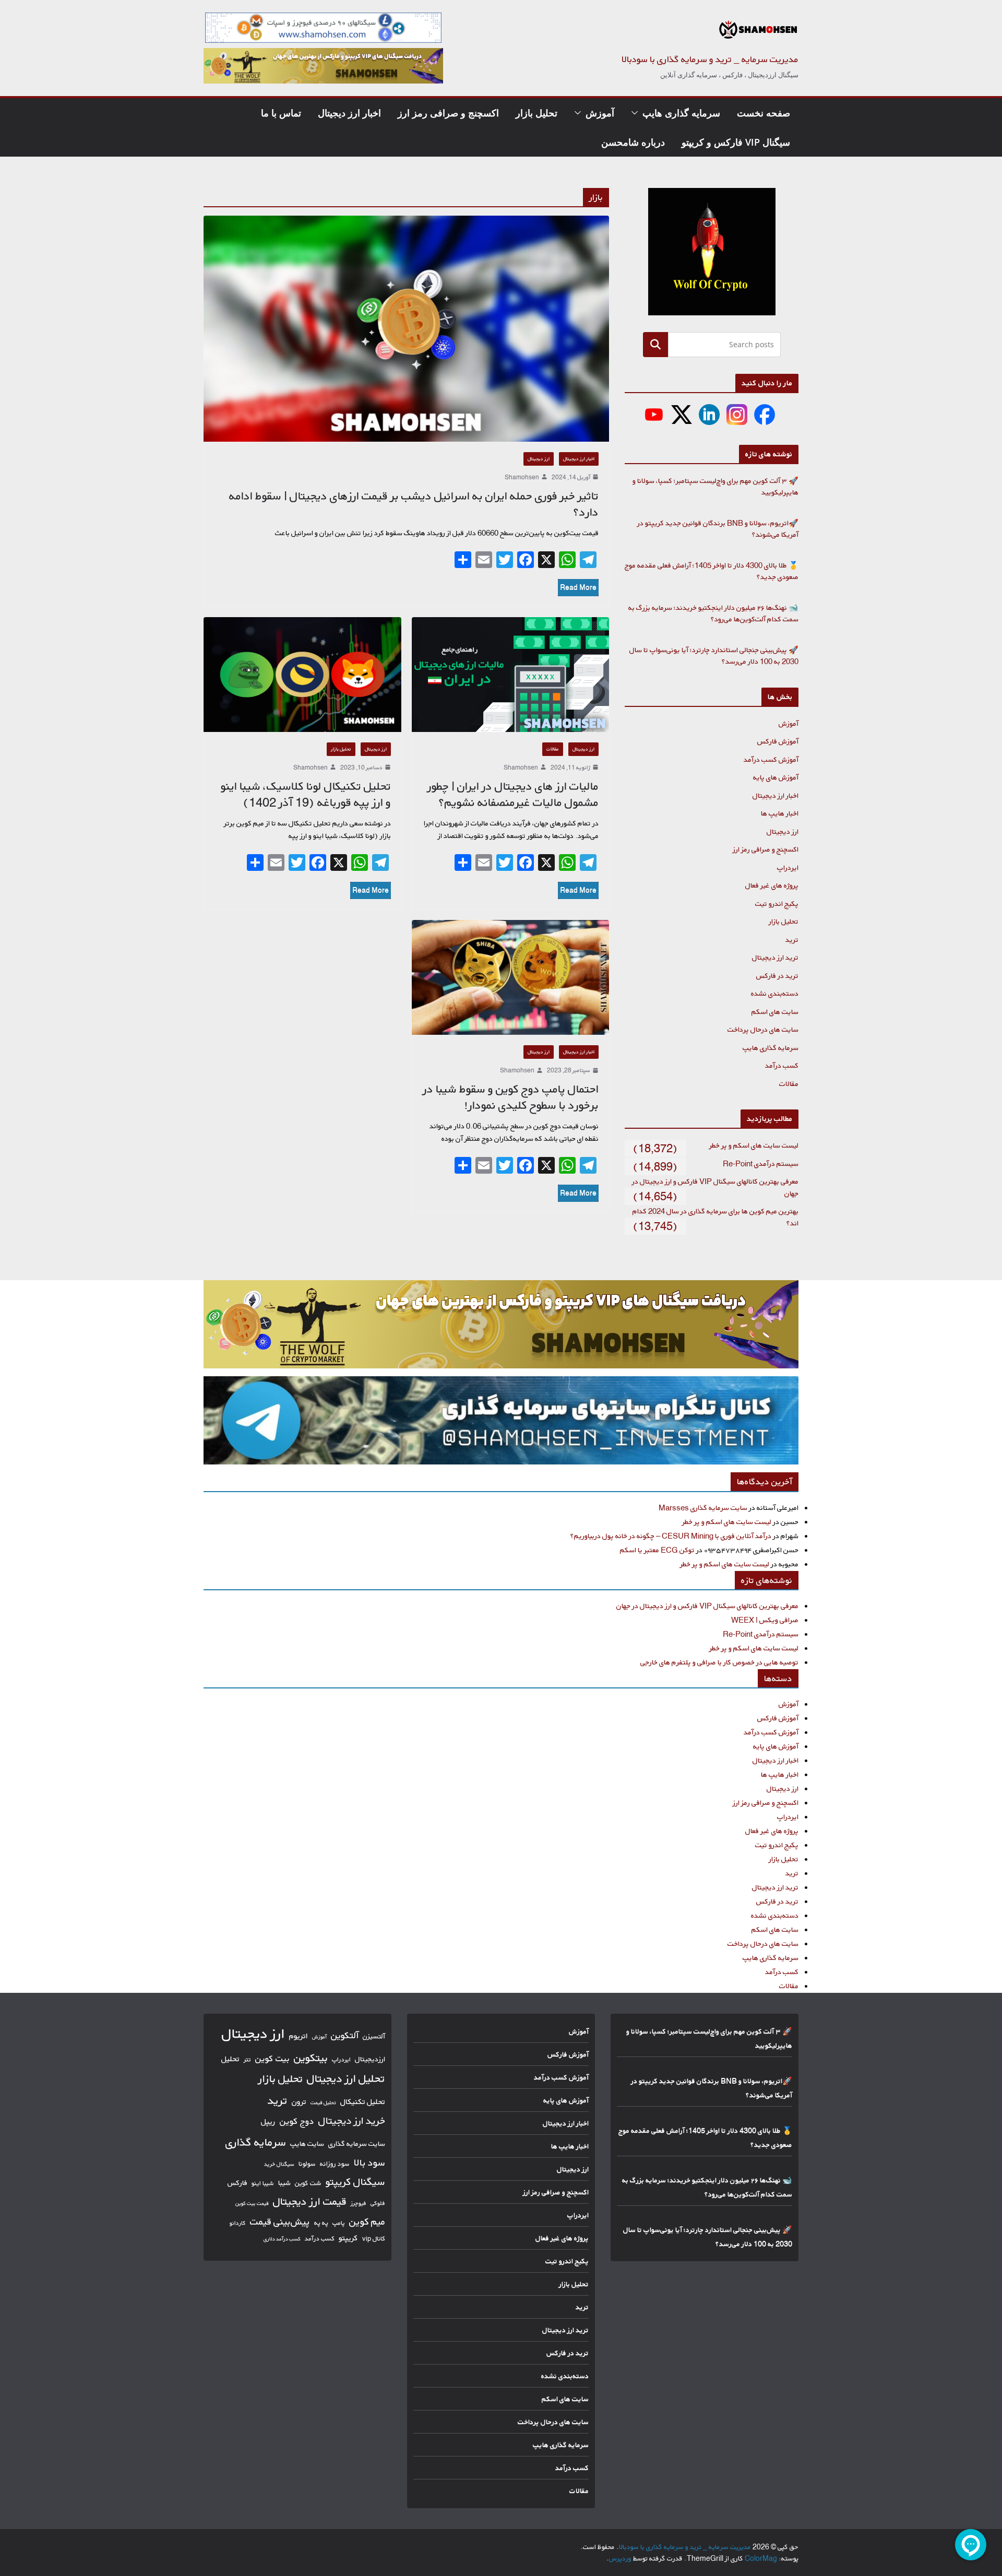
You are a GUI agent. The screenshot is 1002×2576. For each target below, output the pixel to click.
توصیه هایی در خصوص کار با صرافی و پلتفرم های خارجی (719, 1662)
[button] (637, 113)
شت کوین (308, 2183)
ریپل (268, 2122)
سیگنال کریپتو (355, 2182)
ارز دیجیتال (539, 459)
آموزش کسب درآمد (771, 759)
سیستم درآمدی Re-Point (761, 1163)
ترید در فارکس (777, 976)
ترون (299, 2102)
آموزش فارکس (778, 741)
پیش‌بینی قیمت (280, 2221)
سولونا (307, 2164)
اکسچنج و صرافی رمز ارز (448, 113)
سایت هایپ (307, 2143)
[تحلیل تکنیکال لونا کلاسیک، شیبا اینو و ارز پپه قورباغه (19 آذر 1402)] (302, 675)
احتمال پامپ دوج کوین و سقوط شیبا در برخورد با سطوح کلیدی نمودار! (511, 1097)
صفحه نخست (764, 113)
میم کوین (367, 2221)
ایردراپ (788, 867)
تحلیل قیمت (323, 2102)
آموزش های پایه (776, 777)
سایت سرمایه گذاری (357, 2143)
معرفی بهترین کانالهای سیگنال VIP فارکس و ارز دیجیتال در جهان (707, 1606)
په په (321, 2223)
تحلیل (230, 2059)
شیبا (284, 2183)
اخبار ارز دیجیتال (349, 113)
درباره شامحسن (633, 142)
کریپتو (348, 2238)
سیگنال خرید (279, 2164)
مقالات (553, 749)
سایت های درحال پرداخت (763, 1029)
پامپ (339, 2223)
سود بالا (369, 2163)
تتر (247, 2059)
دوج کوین (297, 2121)
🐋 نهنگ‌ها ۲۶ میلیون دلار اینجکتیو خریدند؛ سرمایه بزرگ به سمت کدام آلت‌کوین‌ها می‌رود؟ (713, 613)
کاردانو (238, 2223)
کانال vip (374, 2238)
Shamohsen (522, 477)
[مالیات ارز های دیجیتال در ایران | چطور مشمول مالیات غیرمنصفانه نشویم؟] (511, 675)
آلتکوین (345, 2035)
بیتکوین (311, 2058)
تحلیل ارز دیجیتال (346, 2078)
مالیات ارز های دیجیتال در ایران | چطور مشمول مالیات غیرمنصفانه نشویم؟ (513, 794)
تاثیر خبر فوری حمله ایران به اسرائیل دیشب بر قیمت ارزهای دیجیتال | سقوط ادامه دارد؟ (414, 504)
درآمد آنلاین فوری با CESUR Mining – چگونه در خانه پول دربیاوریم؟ (671, 1536)
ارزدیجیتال (370, 2059)
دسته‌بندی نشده (775, 993)
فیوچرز (359, 2203)
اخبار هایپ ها (780, 813)
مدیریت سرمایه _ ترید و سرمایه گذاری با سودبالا (710, 59)
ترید (792, 940)
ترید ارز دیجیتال (775, 957)
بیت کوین (272, 2058)
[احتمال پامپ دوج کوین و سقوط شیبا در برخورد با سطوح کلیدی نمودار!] (511, 977)
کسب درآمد (782, 1065)
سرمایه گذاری (256, 2142)
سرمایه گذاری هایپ (681, 113)
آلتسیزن (374, 2036)
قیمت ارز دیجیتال (310, 2201)
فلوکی (378, 2203)
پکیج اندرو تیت (777, 903)
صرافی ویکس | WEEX (765, 1620)
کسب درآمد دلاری (282, 2239)
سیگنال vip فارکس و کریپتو (736, 142)
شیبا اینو (263, 2183)
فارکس (237, 2183)
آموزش (600, 113)
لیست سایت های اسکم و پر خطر (754, 1145)
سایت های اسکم (775, 1012)
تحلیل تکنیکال (363, 2102)
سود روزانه (335, 2164)
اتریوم (299, 2036)
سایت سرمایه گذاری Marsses (703, 1508)
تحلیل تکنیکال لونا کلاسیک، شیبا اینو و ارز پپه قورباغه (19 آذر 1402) (306, 794)
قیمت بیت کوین (252, 2203)
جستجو (655, 344)
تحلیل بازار (536, 113)
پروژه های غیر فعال (772, 885)
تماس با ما (281, 113)
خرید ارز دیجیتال (352, 2121)
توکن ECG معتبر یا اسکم (657, 1550)
